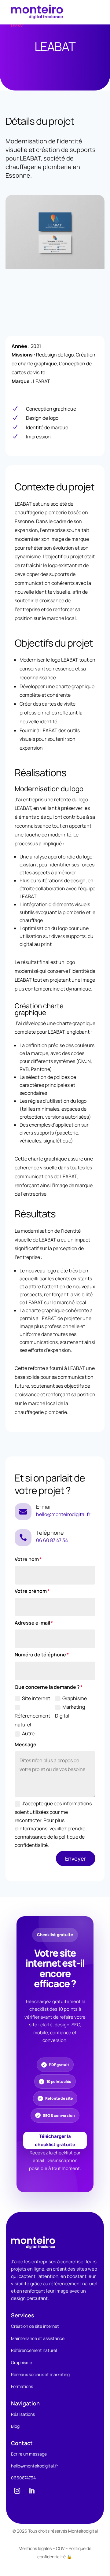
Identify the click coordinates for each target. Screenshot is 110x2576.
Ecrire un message (29, 2454)
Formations (22, 2386)
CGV (60, 2548)
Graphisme (75, 1698)
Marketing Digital (70, 1711)
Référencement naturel (32, 1720)
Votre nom (27, 1559)
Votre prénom (31, 1591)
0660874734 (23, 2478)
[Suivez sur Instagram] (17, 2491)
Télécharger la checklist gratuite (55, 2140)
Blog (15, 2426)
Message (26, 1744)
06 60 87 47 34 (52, 1540)
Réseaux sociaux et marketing (40, 2374)
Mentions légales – (37, 2548)
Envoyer (76, 1858)
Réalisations (23, 2414)
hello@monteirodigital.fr (63, 1514)
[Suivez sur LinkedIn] (32, 2491)
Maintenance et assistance (38, 2338)
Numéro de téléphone (40, 1655)
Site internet (36, 1698)
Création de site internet (35, 2326)
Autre (28, 1733)
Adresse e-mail (32, 1623)
